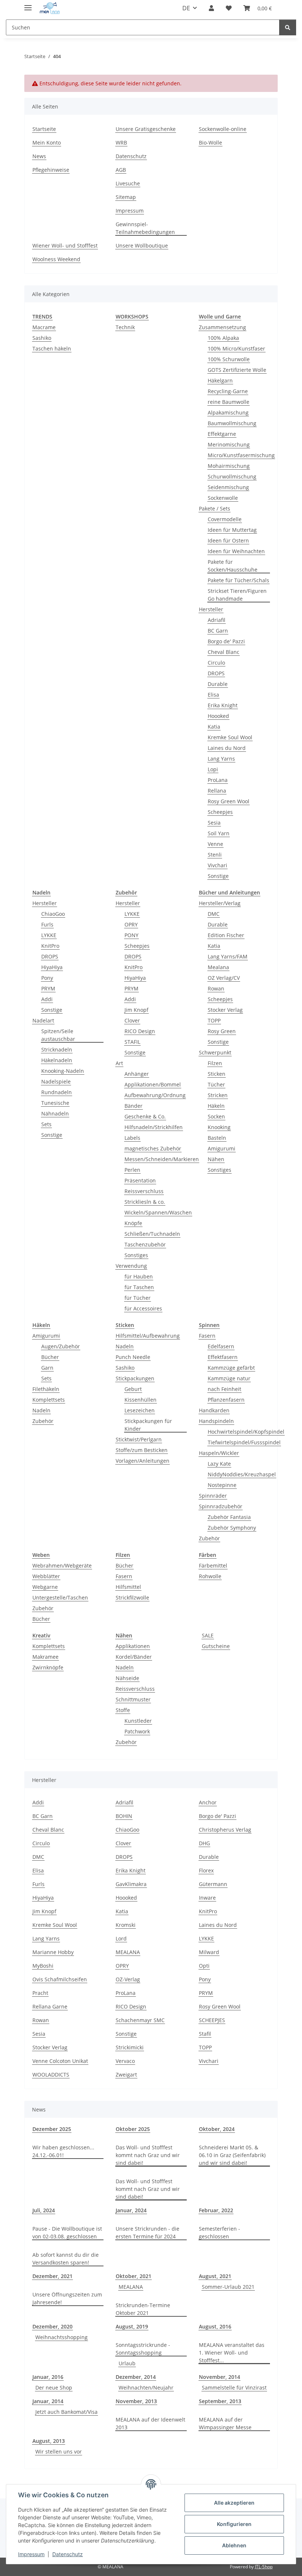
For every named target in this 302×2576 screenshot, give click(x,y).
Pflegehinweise (51, 170)
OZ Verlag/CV (224, 978)
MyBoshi (43, 1966)
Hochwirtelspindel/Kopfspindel (246, 1432)
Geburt (133, 1389)
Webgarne (45, 1587)
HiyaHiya (52, 967)
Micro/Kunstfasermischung (241, 455)
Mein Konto (47, 143)
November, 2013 (136, 2401)
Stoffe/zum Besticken (142, 1450)
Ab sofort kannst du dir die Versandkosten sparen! (66, 2259)
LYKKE (49, 935)
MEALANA (128, 1952)
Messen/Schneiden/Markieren (162, 1159)
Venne (215, 844)
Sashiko (42, 338)
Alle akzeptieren (234, 2503)
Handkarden (214, 1410)
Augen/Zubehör (61, 1346)
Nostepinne (222, 1485)
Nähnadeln (55, 1113)
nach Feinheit (224, 1389)
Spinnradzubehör (221, 1506)
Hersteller (211, 609)
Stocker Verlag (225, 1010)
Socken (216, 1116)
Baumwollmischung (232, 423)
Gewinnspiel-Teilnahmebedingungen (145, 228)
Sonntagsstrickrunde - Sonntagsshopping (143, 2349)
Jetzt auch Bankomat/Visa (66, 2412)
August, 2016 (215, 2326)
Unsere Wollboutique (142, 245)
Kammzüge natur (229, 1378)
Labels (132, 1138)
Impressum (31, 2554)
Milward (209, 1952)
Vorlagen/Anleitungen (143, 1461)
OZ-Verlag (128, 1979)
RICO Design (140, 1031)
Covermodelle (225, 519)
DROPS (216, 673)
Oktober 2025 (133, 2129)
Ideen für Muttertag (232, 530)
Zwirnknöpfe (48, 1667)
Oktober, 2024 (217, 2129)
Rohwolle (210, 1576)
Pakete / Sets (215, 508)
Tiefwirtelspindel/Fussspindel (244, 1442)
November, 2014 (220, 2377)
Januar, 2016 (48, 2377)
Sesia (214, 823)
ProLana (218, 780)
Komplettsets (49, 1400)
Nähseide (127, 1678)
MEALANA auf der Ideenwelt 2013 (150, 2423)
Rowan (216, 988)
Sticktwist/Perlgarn (139, 1439)
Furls (47, 924)
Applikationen (133, 1646)
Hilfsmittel (128, 1587)
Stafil (205, 2034)
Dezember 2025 (52, 2129)
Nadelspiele (56, 1081)
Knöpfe (133, 1223)
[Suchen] (288, 27)
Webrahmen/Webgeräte (62, 1565)
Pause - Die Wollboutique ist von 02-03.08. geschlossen (67, 2232)
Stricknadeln (57, 1049)
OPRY (131, 924)
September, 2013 (220, 2401)
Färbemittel (213, 1565)
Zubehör (43, 1421)
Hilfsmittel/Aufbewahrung (148, 1336)
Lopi (213, 769)
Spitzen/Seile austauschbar (58, 1035)
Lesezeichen (140, 1410)
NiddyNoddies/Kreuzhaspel (242, 1474)
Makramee (45, 1657)
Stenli (215, 855)
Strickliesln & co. (145, 1202)
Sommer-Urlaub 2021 (228, 2287)
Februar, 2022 (216, 2210)
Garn (47, 1368)
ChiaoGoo (53, 914)
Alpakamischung (228, 412)
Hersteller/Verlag (220, 903)
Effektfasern (223, 1357)
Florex (206, 1870)
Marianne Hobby (53, 1952)
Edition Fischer (226, 935)
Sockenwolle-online (223, 129)
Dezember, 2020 (52, 2326)
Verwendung (131, 1266)
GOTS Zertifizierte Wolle (237, 370)
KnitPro (50, 946)
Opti (204, 1966)
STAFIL (132, 1042)
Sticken (217, 1074)
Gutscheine (216, 1646)
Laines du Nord (227, 748)
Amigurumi (222, 1148)
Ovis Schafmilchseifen (60, 1979)
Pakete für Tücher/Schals (238, 580)
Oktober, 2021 (134, 2276)
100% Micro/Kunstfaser (236, 348)
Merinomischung (229, 444)
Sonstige (218, 876)
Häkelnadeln (57, 1060)
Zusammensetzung (222, 327)
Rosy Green (222, 1031)
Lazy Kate (219, 1464)
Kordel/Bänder (134, 1657)
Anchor (208, 1802)
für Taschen (139, 1287)
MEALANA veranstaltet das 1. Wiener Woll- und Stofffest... (232, 2353)
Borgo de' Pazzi (226, 641)
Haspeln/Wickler (219, 1453)
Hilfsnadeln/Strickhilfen (154, 1127)
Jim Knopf (136, 1010)
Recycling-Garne (228, 391)
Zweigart (126, 2075)
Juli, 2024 (44, 2210)
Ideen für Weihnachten (236, 551)
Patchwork (137, 1731)
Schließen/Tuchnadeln (152, 1234)
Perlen (132, 1170)
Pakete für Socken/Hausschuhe (233, 566)
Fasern (207, 1336)
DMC (214, 914)
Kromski (126, 1925)
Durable (218, 684)
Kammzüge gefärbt (231, 1368)
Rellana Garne (50, 2006)
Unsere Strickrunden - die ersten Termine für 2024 (148, 2232)
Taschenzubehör (145, 1244)
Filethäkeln (46, 1389)
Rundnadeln (57, 1092)
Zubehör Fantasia (229, 1517)
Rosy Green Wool (229, 801)
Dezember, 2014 (136, 2377)
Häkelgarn (220, 380)
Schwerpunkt (215, 1052)
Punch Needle (133, 1357)
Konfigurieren (234, 2524)
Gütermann (213, 1884)
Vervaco (125, 2061)
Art (119, 1063)
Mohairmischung (229, 466)
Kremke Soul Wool (230, 737)
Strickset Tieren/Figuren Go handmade (237, 595)
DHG (204, 1843)
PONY (131, 935)
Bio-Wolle (210, 143)
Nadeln (41, 1410)
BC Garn (218, 631)
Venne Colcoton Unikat (60, 2061)
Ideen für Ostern (228, 540)
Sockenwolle (223, 498)
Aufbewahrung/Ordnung (155, 1095)
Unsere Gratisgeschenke (146, 129)
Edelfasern (221, 1346)
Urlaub (127, 2363)
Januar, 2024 (131, 2210)
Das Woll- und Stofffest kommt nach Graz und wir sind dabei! (148, 2155)
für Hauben (139, 1276)
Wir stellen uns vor (59, 2452)
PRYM (48, 988)
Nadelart (43, 1020)
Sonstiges (136, 1255)
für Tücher (138, 1298)
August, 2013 (49, 2441)
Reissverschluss (144, 1191)
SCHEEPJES (212, 2020)
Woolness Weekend (56, 259)
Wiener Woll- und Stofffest (65, 245)
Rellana (217, 791)
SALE (208, 1635)
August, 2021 (215, 2276)
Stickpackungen (135, 1378)
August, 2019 (132, 2326)
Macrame (44, 327)
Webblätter (46, 1576)
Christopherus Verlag (225, 1830)
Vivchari (217, 865)
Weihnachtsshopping (62, 2337)
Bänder (134, 1106)
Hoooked (218, 716)
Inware (207, 1898)
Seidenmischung (228, 487)
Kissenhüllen (141, 1400)
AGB (121, 170)
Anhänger (137, 1074)
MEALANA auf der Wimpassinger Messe (225, 2423)
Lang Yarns (221, 759)
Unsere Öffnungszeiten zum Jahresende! (67, 2298)
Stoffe (123, 1710)
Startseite (44, 129)
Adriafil (217, 620)
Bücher (50, 1357)
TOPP (214, 1020)
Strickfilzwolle (132, 1597)
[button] (211, 8)
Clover (132, 1020)
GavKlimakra (131, 1884)
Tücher (216, 1084)
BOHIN (124, 1816)
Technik (125, 327)
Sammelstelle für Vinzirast (234, 2388)
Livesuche (128, 183)
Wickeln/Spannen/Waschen (158, 1212)
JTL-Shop (264, 2567)
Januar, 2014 (48, 2401)
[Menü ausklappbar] (28, 5)
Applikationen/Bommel (153, 1084)
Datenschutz (68, 2554)
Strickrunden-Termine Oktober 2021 (143, 2309)
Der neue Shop (54, 2388)
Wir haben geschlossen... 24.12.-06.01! (63, 2151)
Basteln (217, 1138)
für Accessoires (143, 1308)
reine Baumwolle (229, 402)
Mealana (218, 967)
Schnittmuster (133, 1699)
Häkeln (216, 1106)
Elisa (213, 695)
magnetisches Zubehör (153, 1148)
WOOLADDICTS (51, 2075)
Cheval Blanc (224, 652)
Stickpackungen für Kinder (148, 1425)
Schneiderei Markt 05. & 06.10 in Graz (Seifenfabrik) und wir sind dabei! (232, 2155)
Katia (214, 727)
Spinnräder (213, 1496)
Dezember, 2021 (52, 2276)
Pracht (40, 1993)
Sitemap (126, 197)
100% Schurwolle (229, 359)
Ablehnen (234, 2545)
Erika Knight (223, 705)
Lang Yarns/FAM (228, 956)
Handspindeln (216, 1421)
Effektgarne (222, 434)
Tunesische (55, 1103)
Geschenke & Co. (145, 1116)
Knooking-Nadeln (63, 1071)
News (39, 156)
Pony (47, 978)
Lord (121, 1938)
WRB (121, 143)
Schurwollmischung (232, 476)
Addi (47, 999)
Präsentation (140, 1180)
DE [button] (186, 8)
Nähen (216, 1159)
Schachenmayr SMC (140, 2020)
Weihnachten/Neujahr (146, 2388)
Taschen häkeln (52, 348)
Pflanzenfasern (226, 1400)
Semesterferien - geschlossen (220, 2232)
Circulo (216, 663)
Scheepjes (220, 812)
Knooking (219, 1127)
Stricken (218, 1095)
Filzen (215, 1063)
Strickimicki (130, 2047)
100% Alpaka (223, 338)
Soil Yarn (219, 833)
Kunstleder (138, 1721)
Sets (46, 1124)
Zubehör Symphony (232, 1528)
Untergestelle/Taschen (60, 1597)
